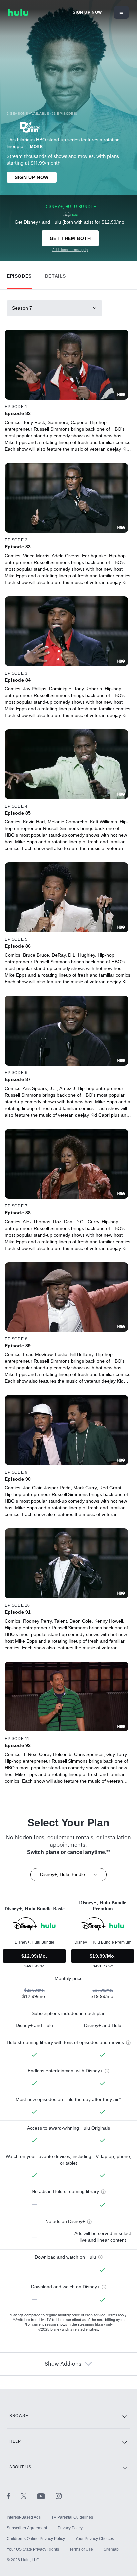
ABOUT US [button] (20, 2467)
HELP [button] (15, 2441)
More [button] (36, 147)
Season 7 (22, 308)
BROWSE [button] (19, 2416)
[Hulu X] (29, 2496)
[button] (19, 275)
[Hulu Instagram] (59, 2496)
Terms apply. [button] (117, 2315)
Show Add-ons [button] (63, 2364)
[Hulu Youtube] (46, 2496)
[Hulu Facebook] (14, 2496)
